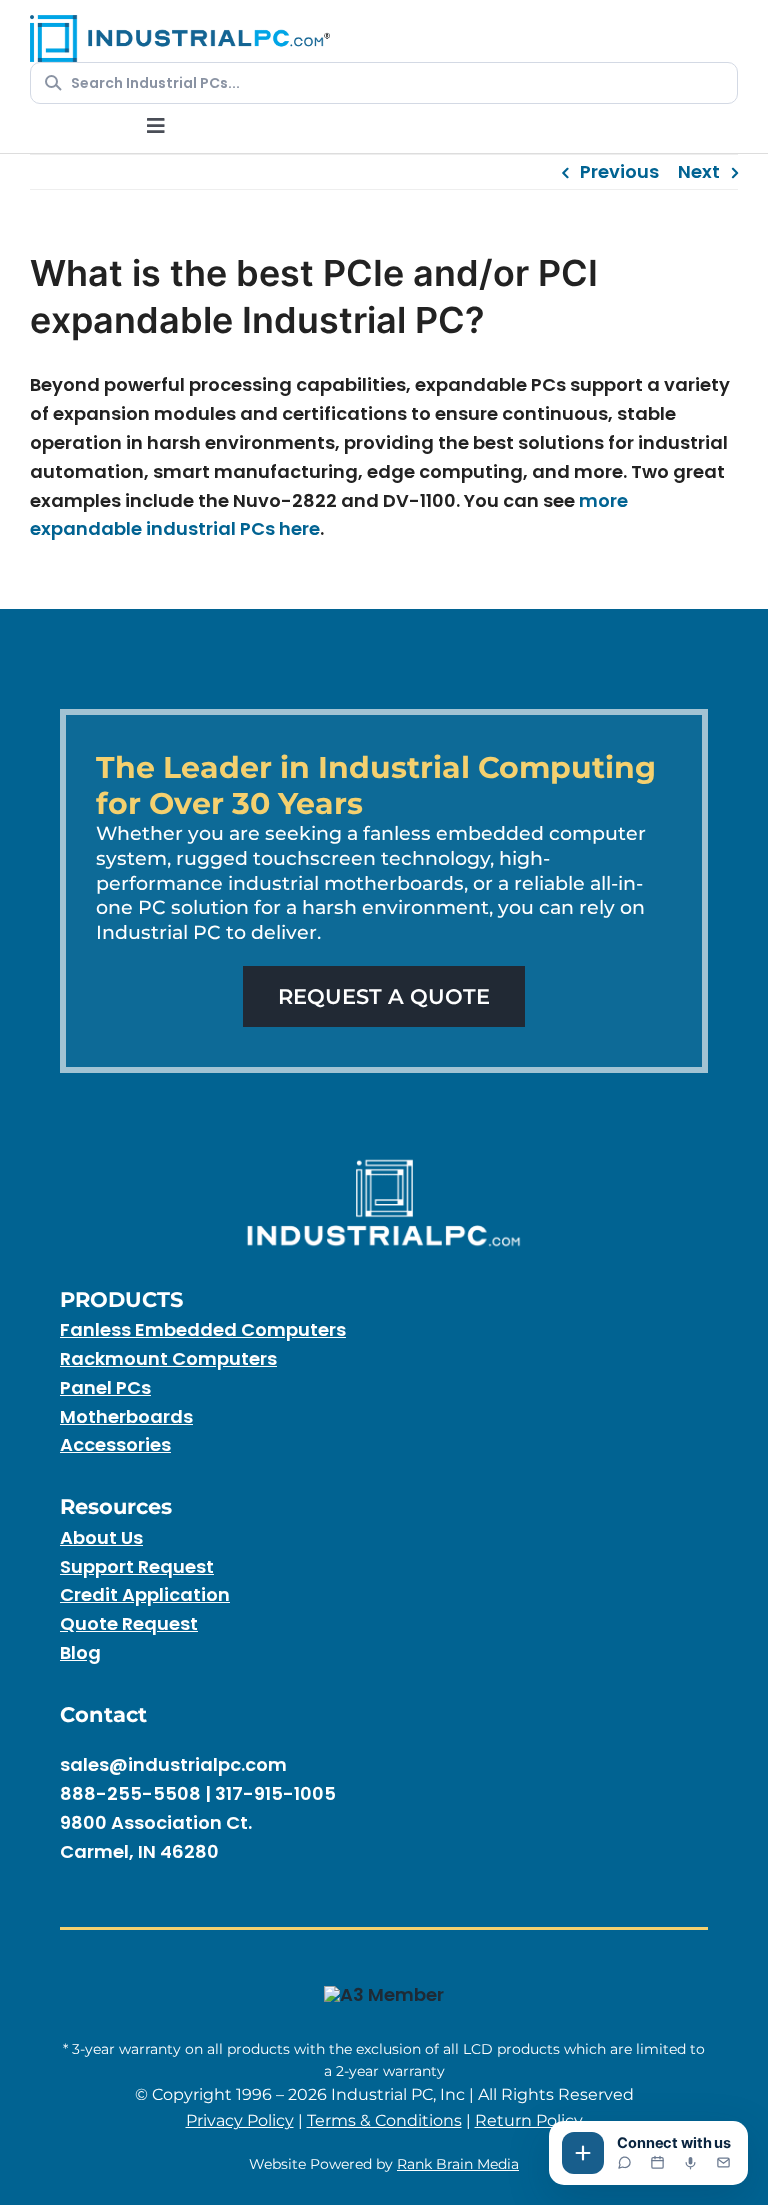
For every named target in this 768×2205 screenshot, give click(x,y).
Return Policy (529, 2120)
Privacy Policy (240, 2120)
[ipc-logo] (180, 23)
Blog (80, 1652)
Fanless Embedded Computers (203, 1329)
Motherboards (126, 1416)
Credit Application (145, 1594)
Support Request (137, 1566)
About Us (101, 1537)
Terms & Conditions (384, 2120)
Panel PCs (105, 1387)
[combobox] (397, 83)
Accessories (115, 1444)
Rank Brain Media (458, 2164)
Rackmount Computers (168, 1358)
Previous (619, 171)
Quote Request (129, 1623)
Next (699, 171)
